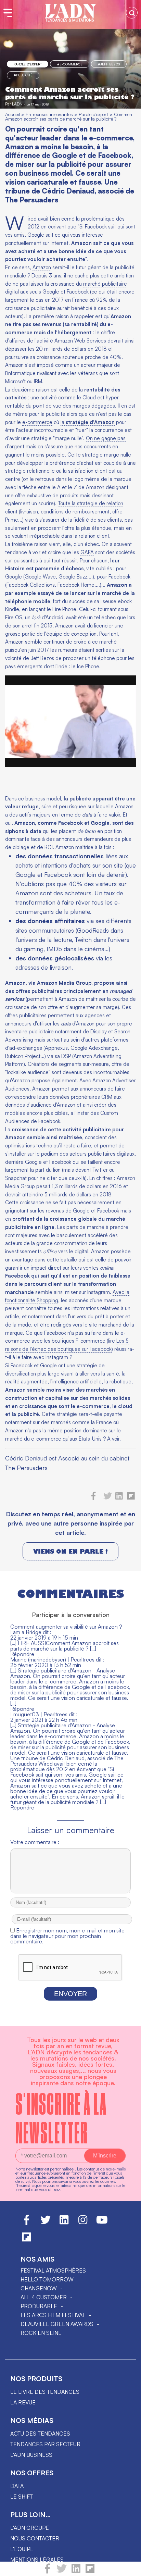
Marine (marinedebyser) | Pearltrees (52, 1659)
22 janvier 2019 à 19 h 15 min (44, 1638)
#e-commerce (70, 64)
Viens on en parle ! (70, 1551)
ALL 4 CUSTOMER (44, 2297)
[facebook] (47, 2572)
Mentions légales (37, 2560)
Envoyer (70, 1994)
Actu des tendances (40, 2434)
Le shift (22, 2497)
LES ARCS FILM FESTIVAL (53, 2315)
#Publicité (23, 75)
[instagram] (83, 2223)
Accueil (12, 114)
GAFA (87, 552)
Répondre (22, 1654)
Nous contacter (35, 2538)
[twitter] (62, 2572)
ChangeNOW (39, 2288)
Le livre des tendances (45, 2392)
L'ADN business (31, 2455)
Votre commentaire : (35, 1842)
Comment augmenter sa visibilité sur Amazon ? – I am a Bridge (69, 1629)
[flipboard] (90, 2572)
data (17, 2486)
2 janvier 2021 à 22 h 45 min (44, 1720)
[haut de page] (129, 2567)
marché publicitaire (105, 284)
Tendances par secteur (45, 2444)
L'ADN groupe (30, 2528)
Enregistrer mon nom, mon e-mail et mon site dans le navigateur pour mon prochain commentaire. (67, 1936)
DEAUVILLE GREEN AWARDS (57, 2324)
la (88, 422)
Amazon (42, 267)
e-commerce (37, 422)
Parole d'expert (28, 64)
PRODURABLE (39, 2306)
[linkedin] (76, 2572)
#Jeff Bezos (109, 64)
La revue (23, 2402)
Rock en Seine (41, 2333)
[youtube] (102, 2223)
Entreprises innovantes (49, 114)
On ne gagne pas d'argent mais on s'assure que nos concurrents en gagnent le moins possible (65, 446)
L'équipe (22, 2549)
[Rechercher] (132, 13)
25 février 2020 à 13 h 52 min (46, 1665)
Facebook (119, 577)
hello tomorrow (47, 2279)
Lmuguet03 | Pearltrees (39, 1714)
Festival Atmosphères (53, 2270)
